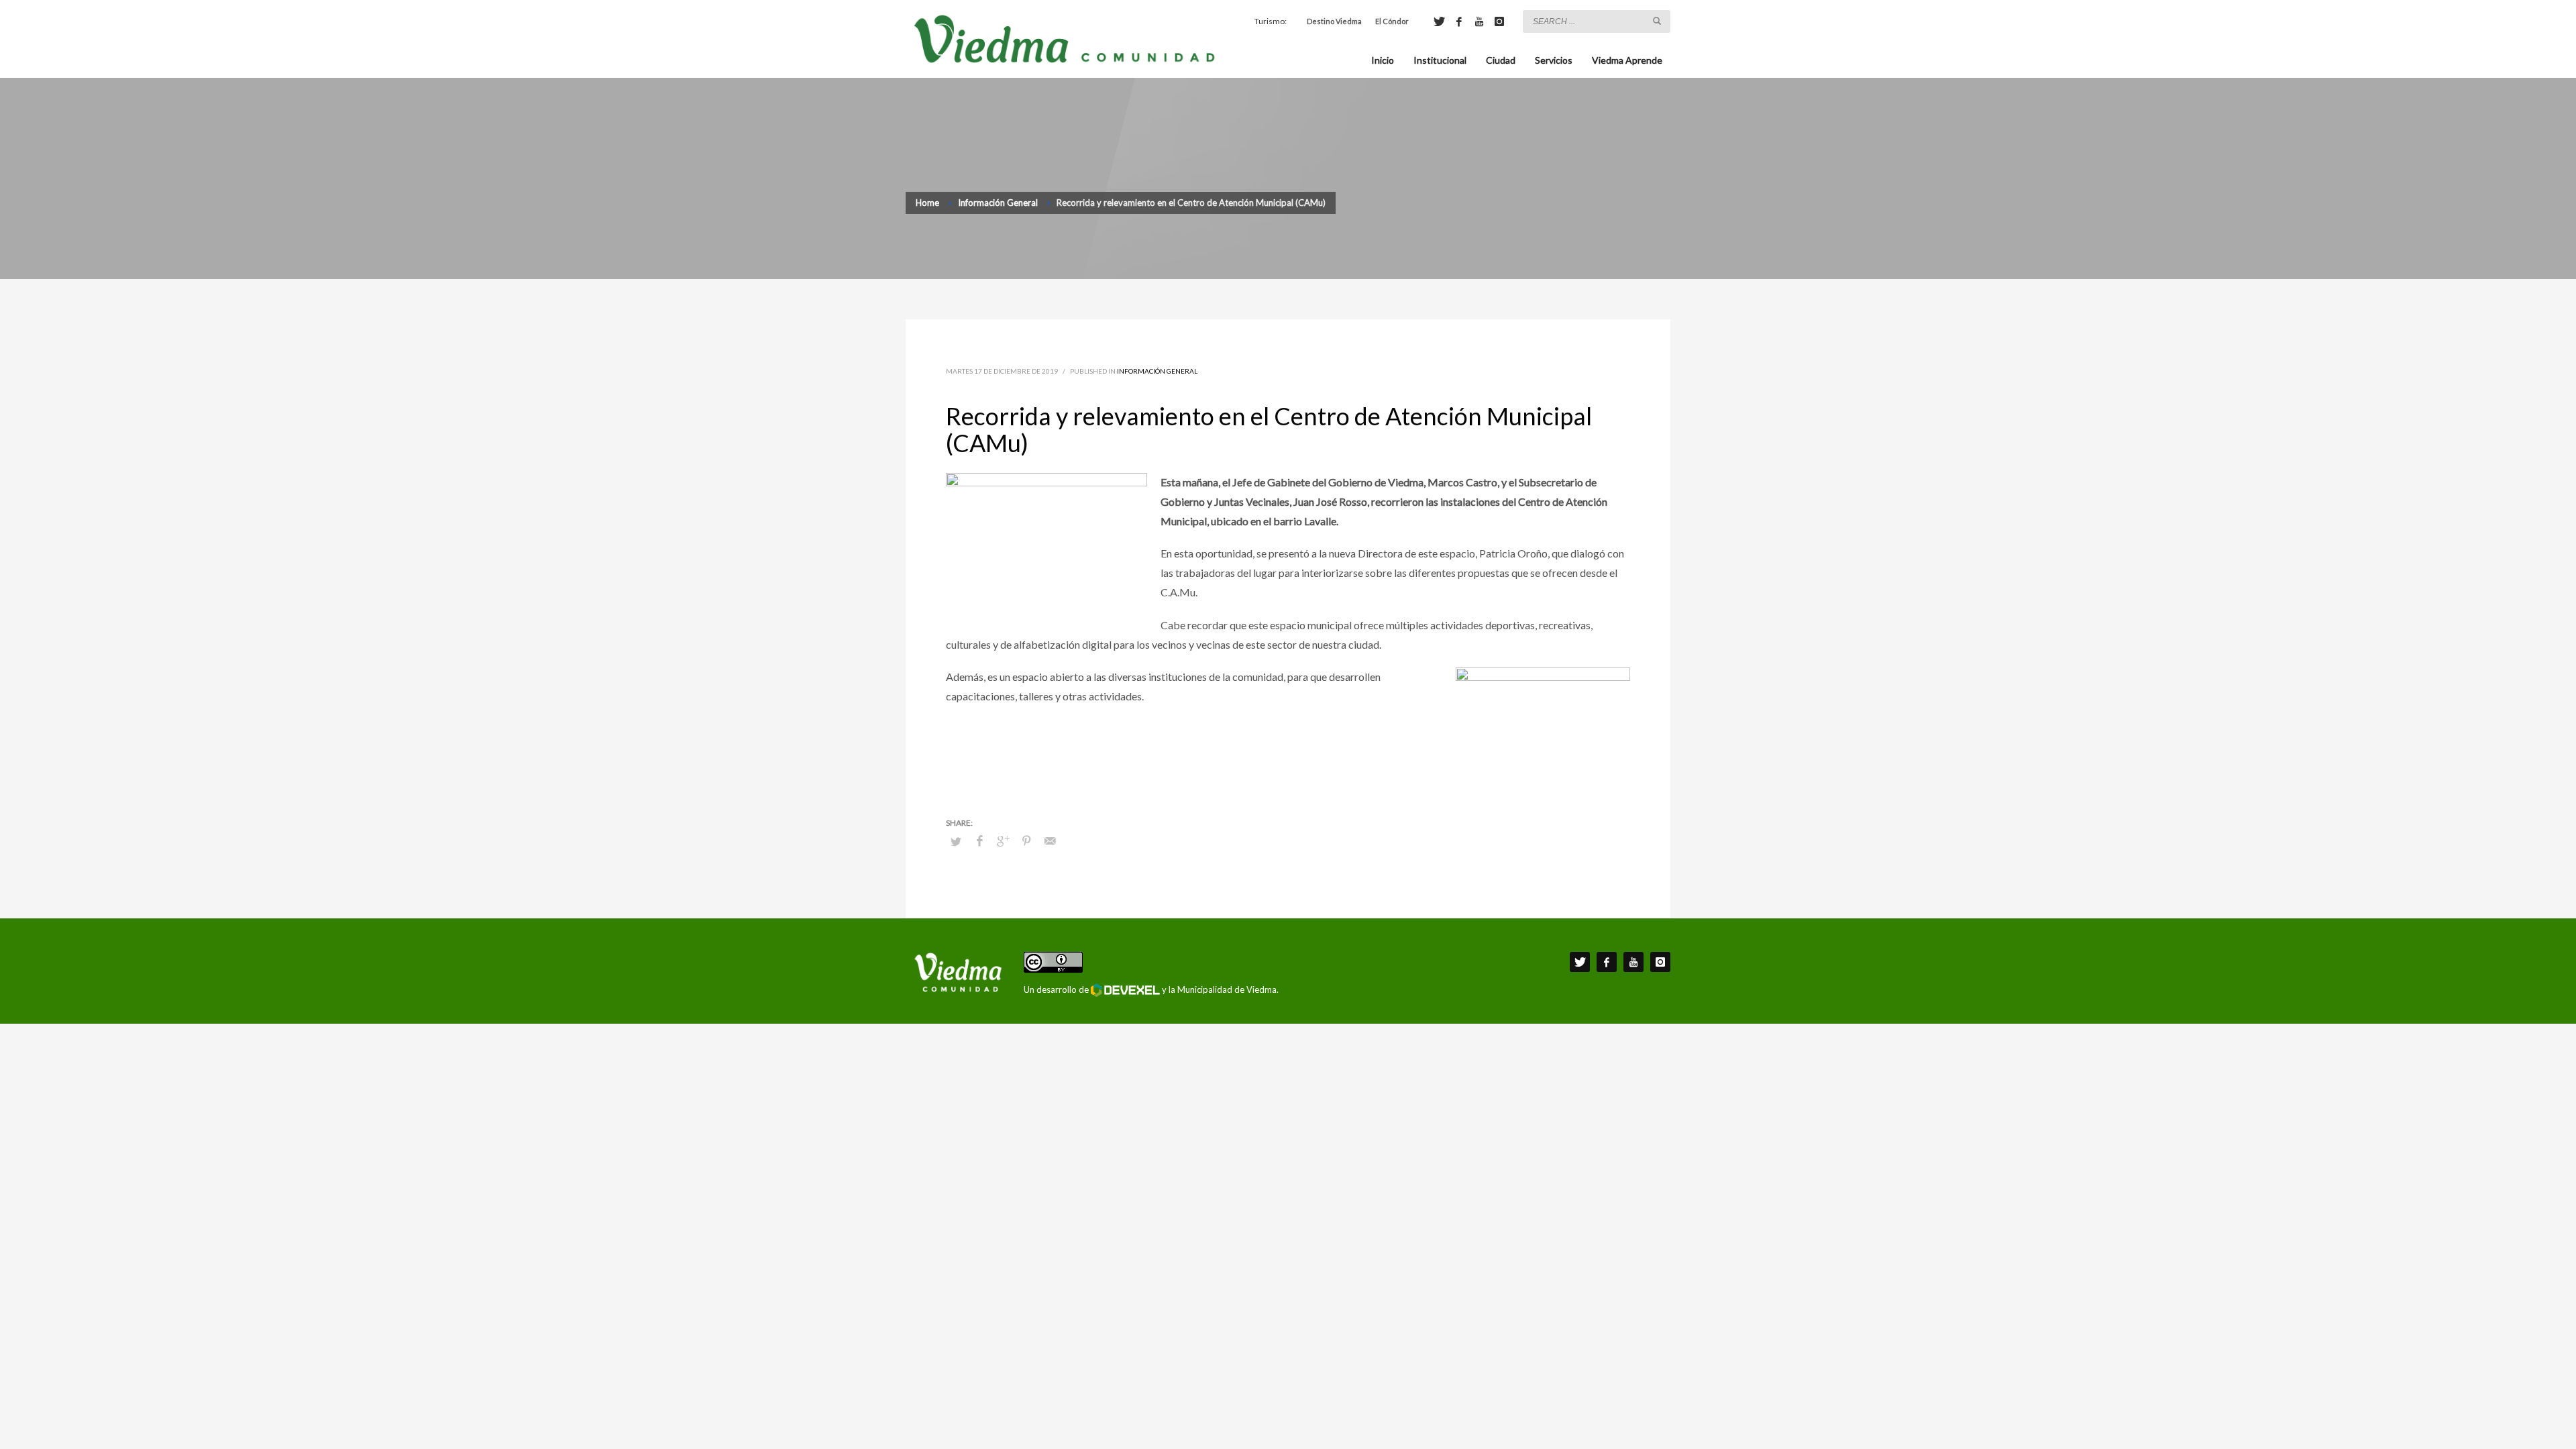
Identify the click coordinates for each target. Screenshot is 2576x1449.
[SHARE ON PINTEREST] (1026, 841)
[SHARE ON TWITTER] (956, 841)
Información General (1157, 371)
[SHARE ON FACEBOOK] (979, 841)
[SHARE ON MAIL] (1050, 841)
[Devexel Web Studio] (1125, 990)
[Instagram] (1499, 21)
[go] (1657, 21)
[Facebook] (1459, 21)
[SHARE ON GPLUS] (1003, 841)
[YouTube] (1479, 21)
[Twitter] (1439, 21)
